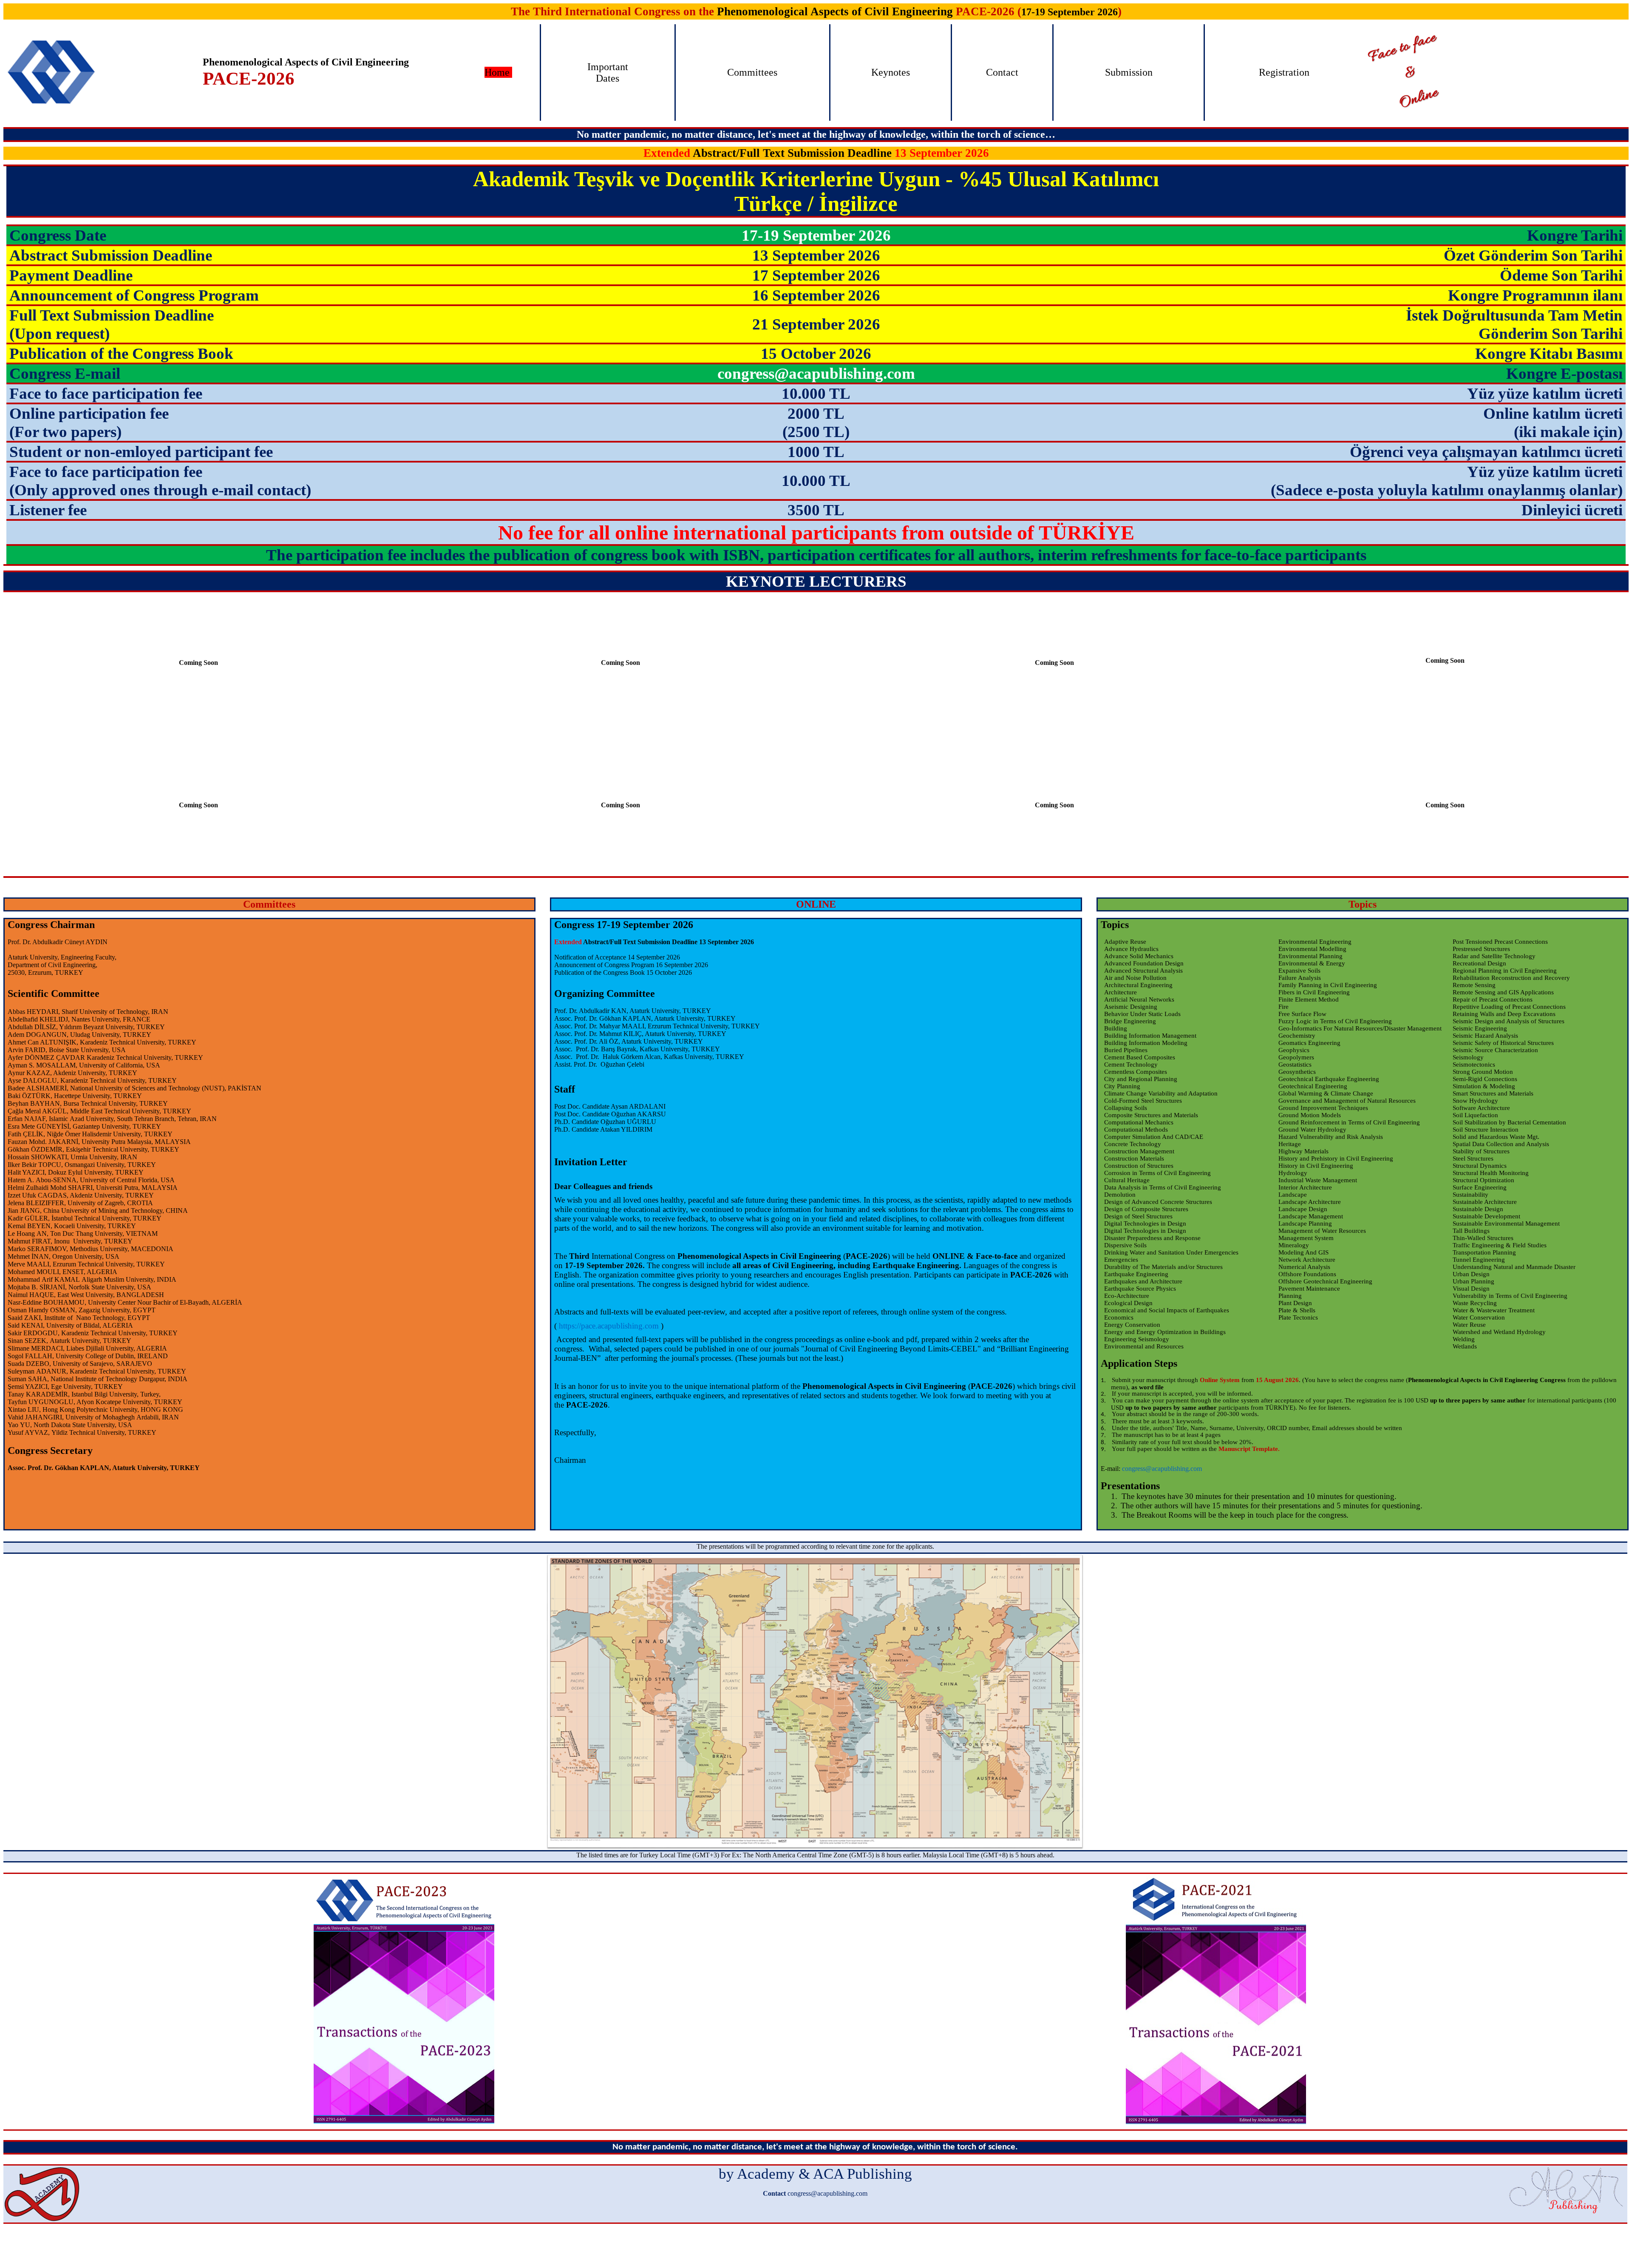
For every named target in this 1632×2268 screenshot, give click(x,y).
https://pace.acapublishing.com (609, 1326)
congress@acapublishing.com (1162, 1469)
